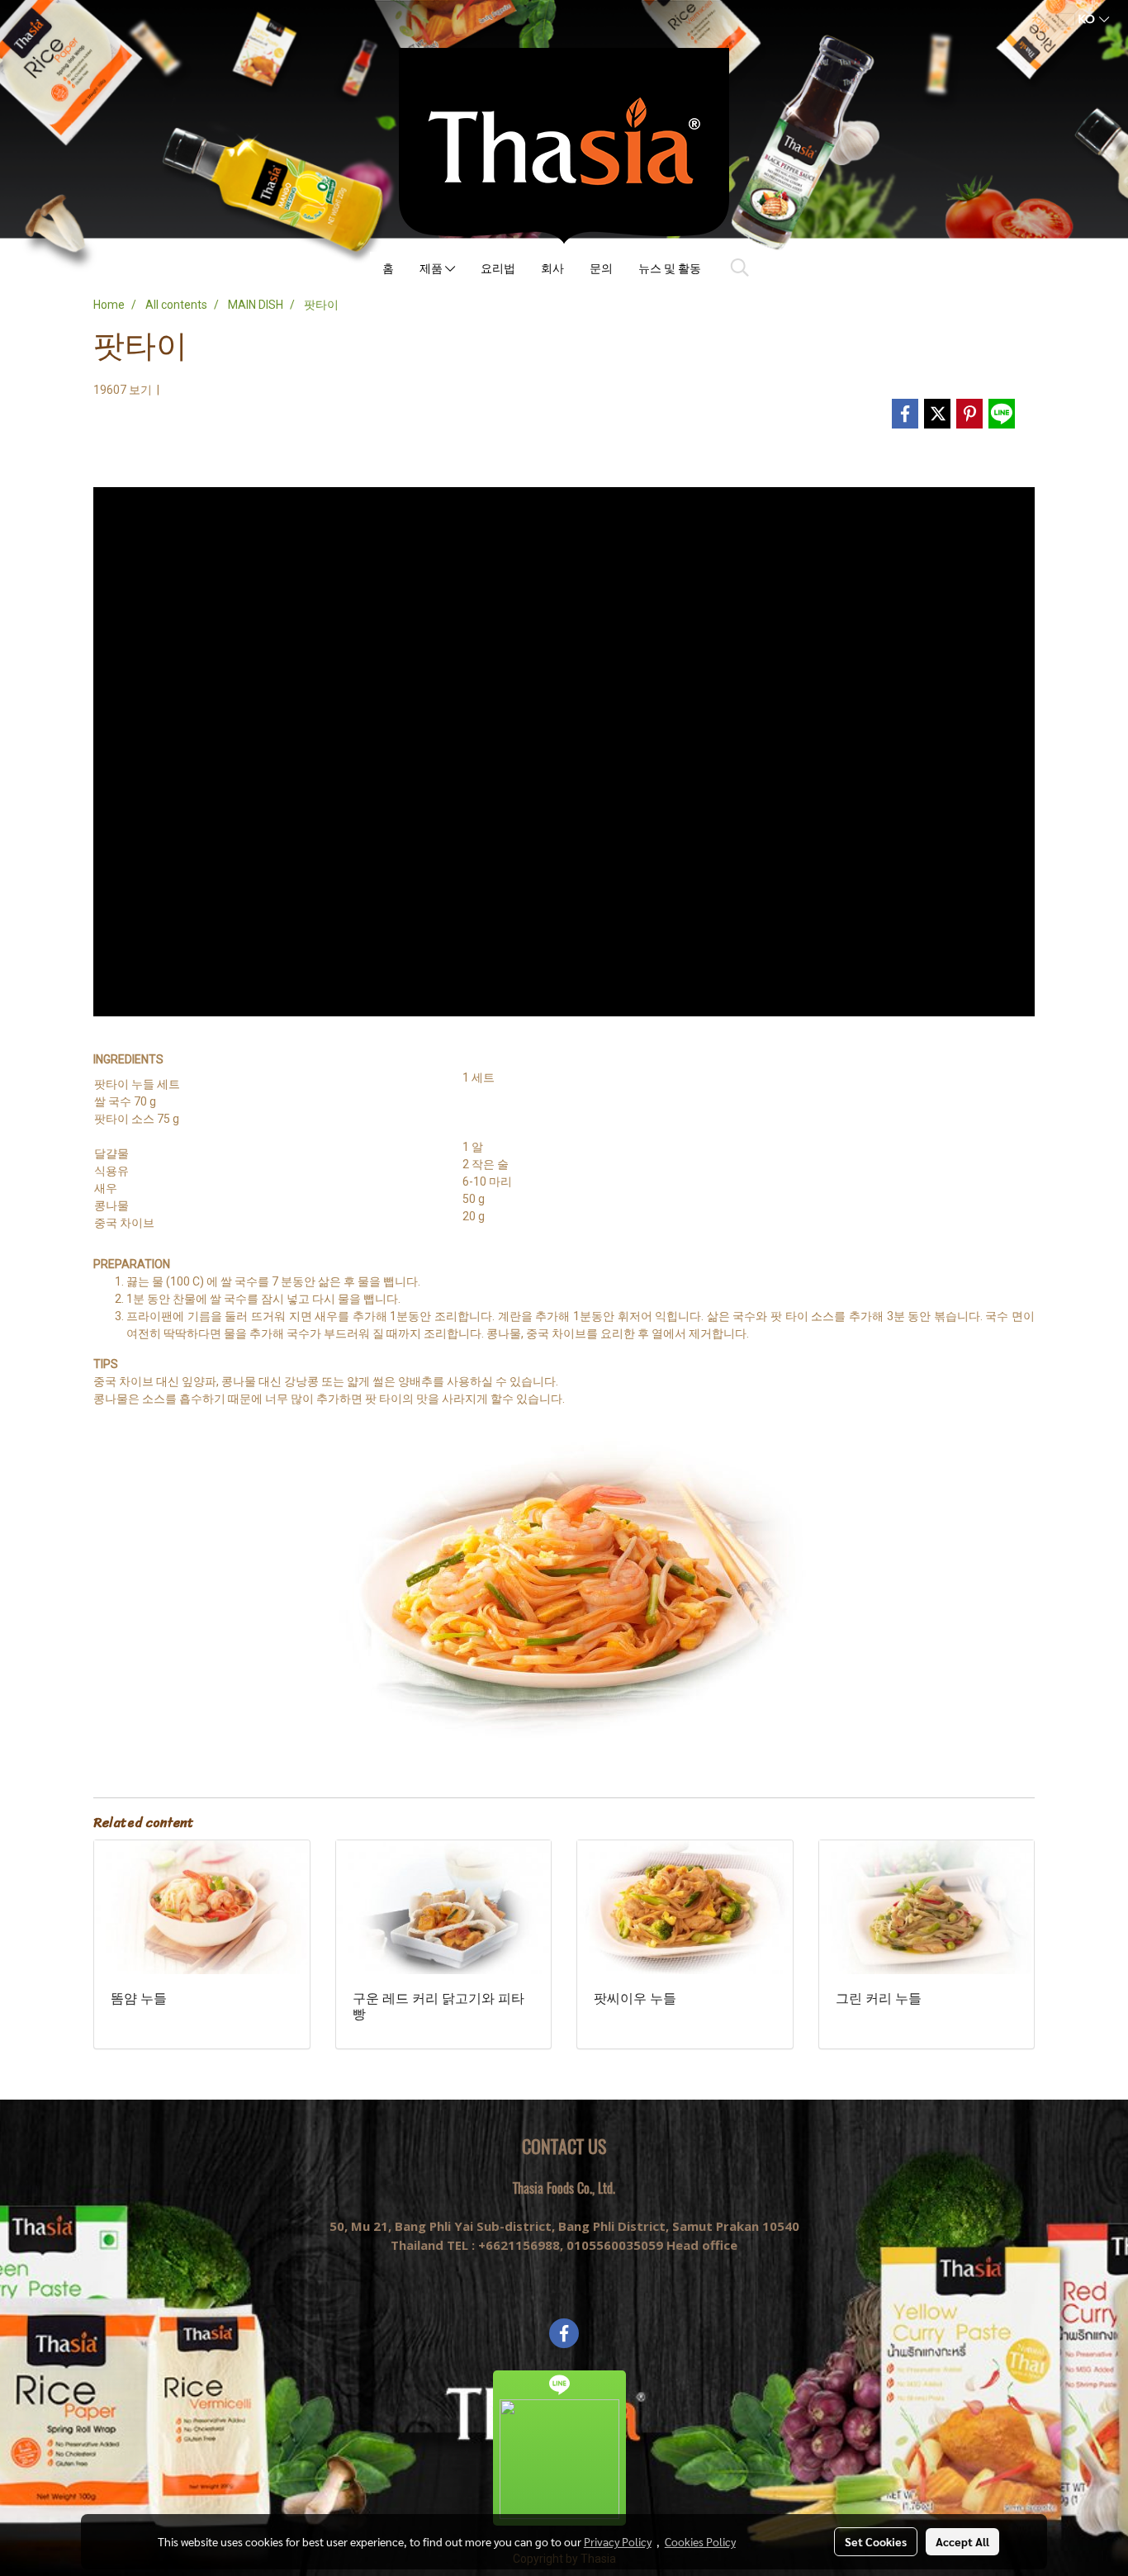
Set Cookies (876, 2541)
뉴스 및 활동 (670, 268)
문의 (601, 268)
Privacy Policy (618, 2541)
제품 (432, 268)
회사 (552, 268)
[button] (740, 268)
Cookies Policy (700, 2541)
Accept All (962, 2541)
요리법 (498, 268)
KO (1087, 19)
